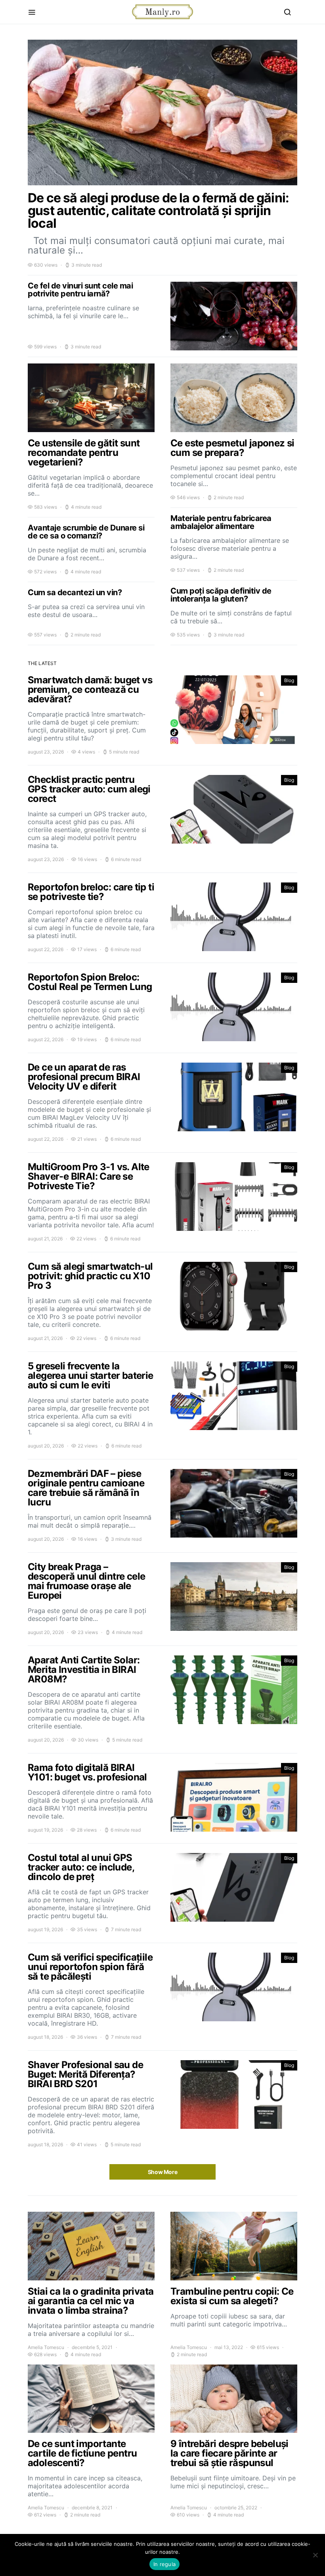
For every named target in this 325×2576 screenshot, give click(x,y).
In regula (164, 2564)
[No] (315, 2555)
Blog (289, 680)
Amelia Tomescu (46, 2347)
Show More (163, 2172)
